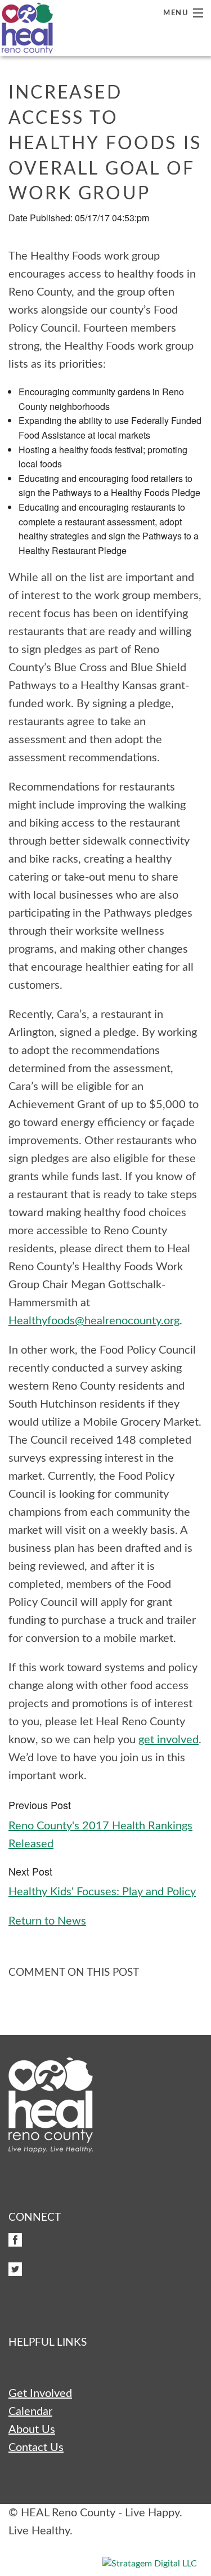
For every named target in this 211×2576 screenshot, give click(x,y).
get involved (169, 1740)
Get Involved (40, 2394)
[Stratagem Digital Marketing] (150, 2563)
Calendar (30, 2412)
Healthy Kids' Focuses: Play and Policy (102, 1892)
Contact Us (36, 2448)
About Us (32, 2430)
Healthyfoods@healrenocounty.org (94, 1321)
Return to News (47, 1921)
